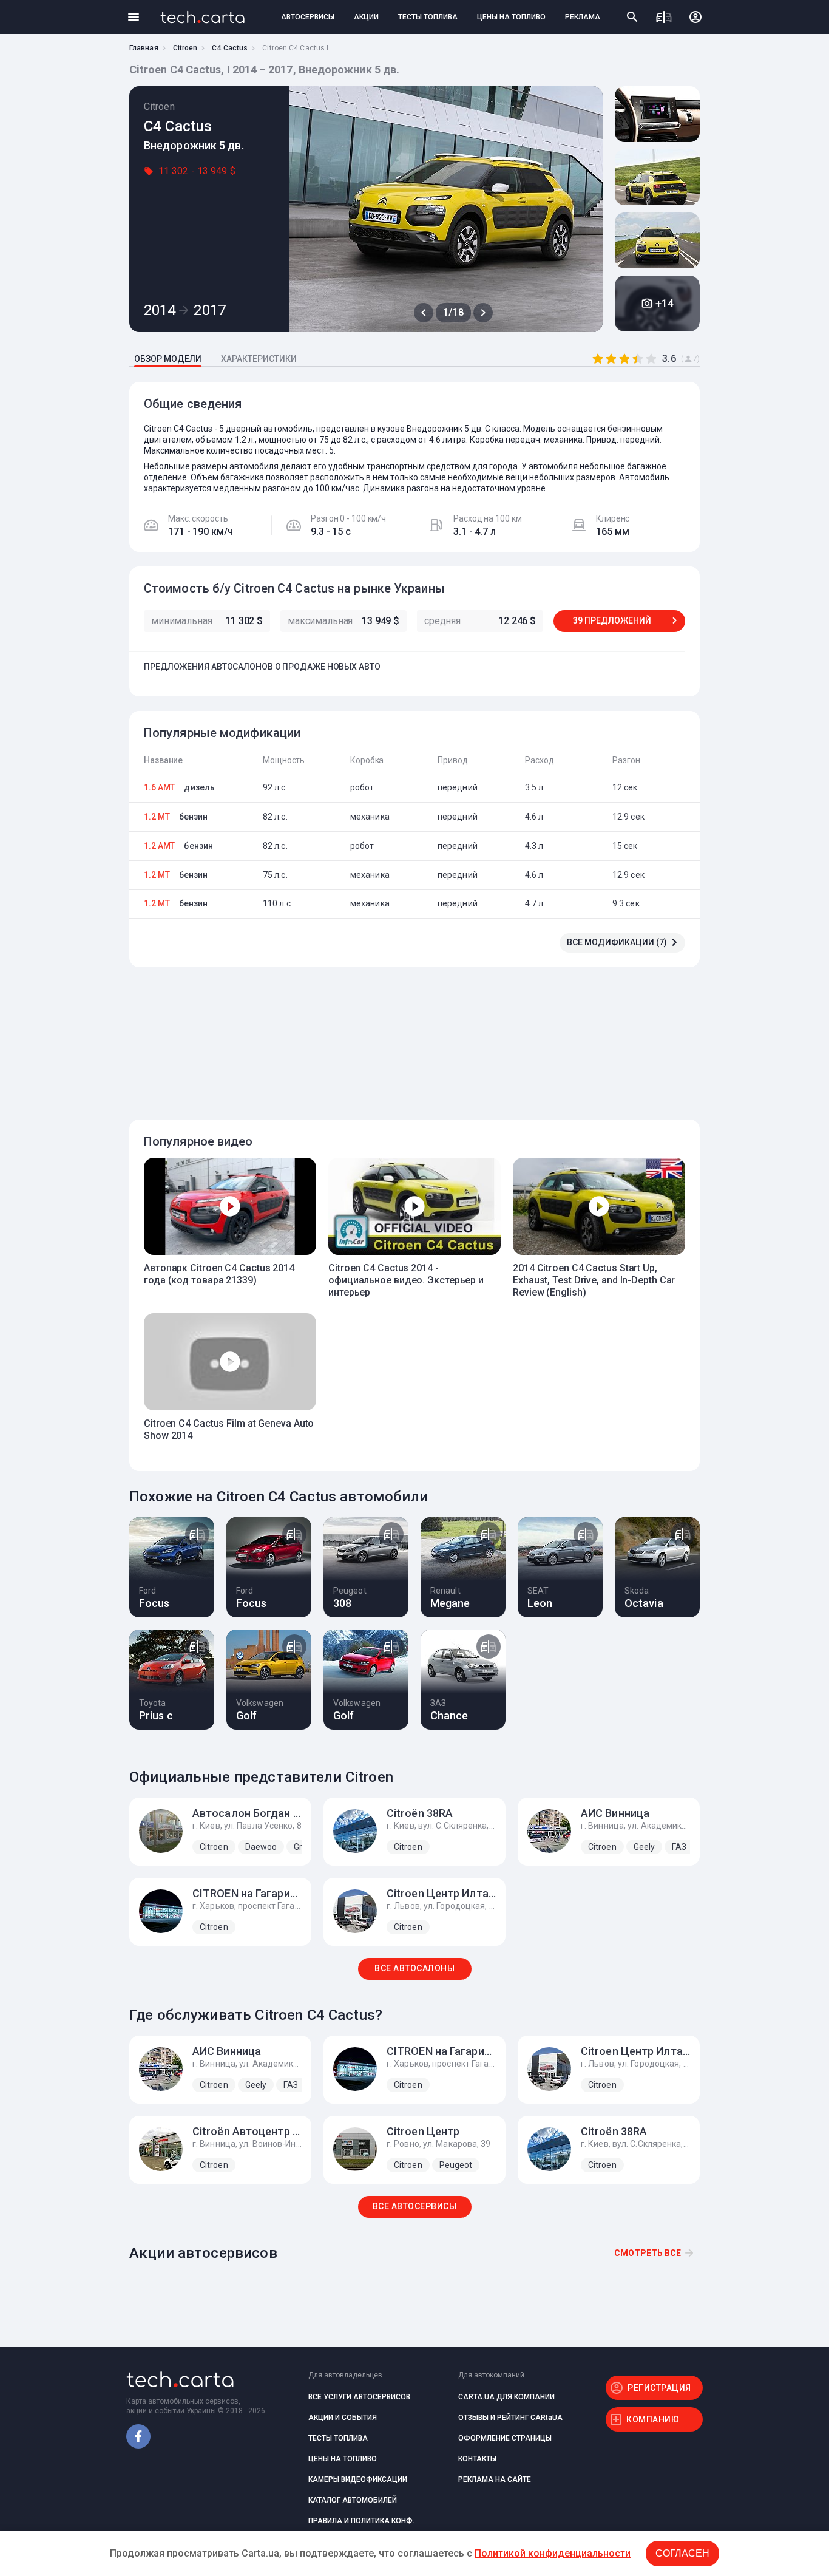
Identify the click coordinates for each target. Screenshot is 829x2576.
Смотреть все (648, 2253)
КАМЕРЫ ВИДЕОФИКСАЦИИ (358, 2479)
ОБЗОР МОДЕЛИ (168, 359)
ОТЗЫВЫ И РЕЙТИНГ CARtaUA (510, 2418)
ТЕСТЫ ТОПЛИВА (428, 17)
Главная (144, 48)
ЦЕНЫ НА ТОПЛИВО (511, 17)
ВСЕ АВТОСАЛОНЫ (414, 1968)
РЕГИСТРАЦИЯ (659, 2388)
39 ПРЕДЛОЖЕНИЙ (612, 620)
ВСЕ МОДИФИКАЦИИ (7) (617, 942)
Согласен (682, 2553)
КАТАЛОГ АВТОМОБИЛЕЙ (353, 2500)
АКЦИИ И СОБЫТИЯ (343, 2418)
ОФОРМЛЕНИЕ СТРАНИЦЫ (505, 2438)
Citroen (185, 48)
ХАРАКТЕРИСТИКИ (259, 359)
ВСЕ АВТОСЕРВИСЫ (415, 2206)
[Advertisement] (411, 1036)
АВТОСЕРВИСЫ (308, 17)
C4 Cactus (230, 48)
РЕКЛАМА (583, 17)
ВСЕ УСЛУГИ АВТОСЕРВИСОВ (359, 2397)
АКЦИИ (366, 17)
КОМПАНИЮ (653, 2419)
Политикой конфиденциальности (553, 2553)
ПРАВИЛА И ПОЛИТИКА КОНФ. (361, 2521)
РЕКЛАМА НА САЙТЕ (495, 2479)
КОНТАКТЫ (477, 2459)
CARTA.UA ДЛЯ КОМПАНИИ (506, 2397)
